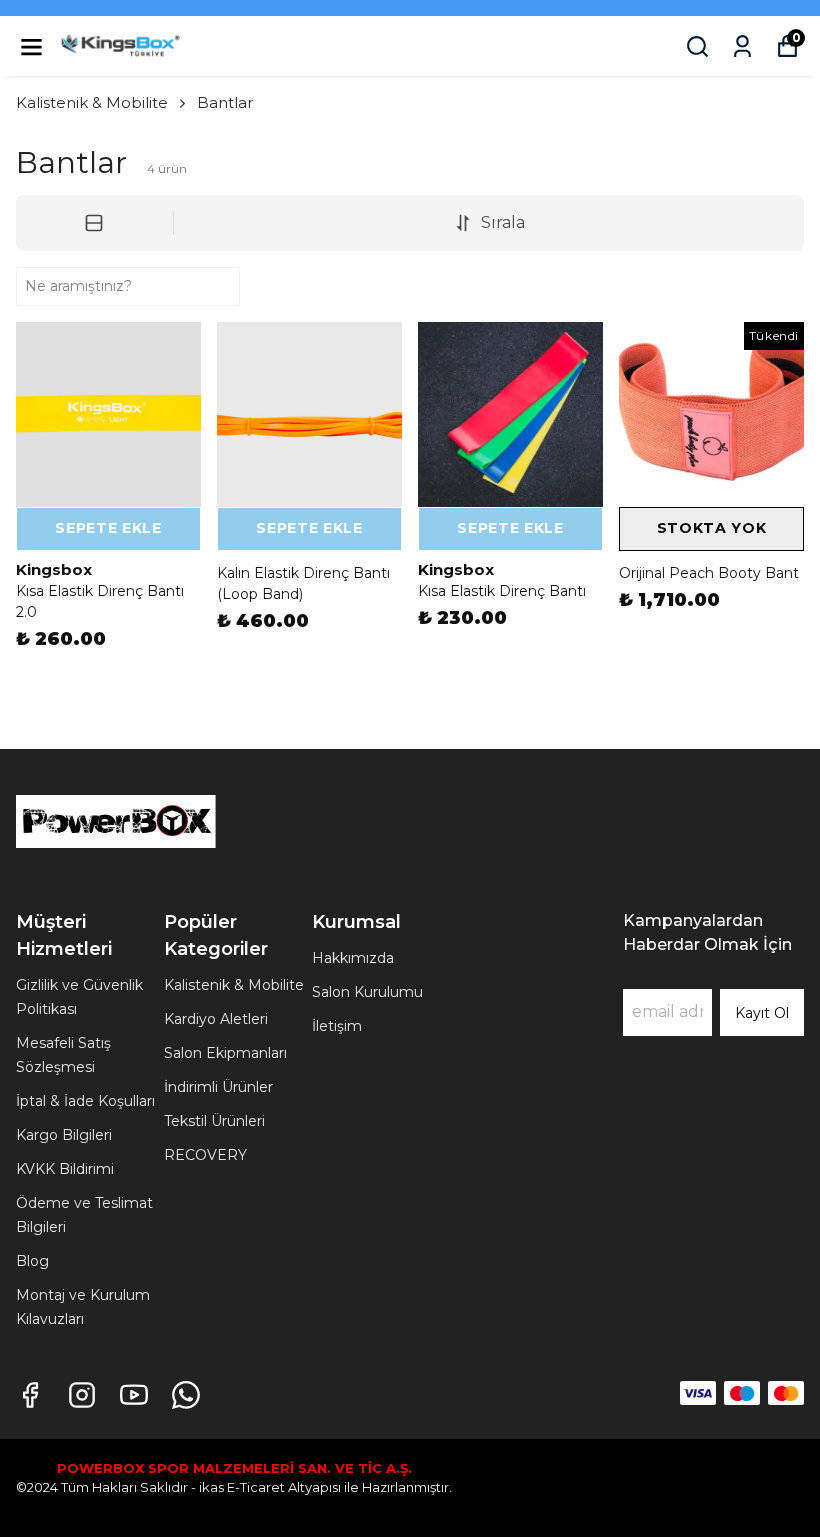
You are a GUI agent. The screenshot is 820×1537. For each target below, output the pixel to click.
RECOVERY (205, 1155)
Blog (32, 1261)
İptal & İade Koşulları (85, 1101)
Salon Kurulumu (367, 992)
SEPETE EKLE (108, 528)
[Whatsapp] (186, 1395)
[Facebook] (30, 1395)
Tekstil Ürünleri (214, 1121)
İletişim (337, 1026)
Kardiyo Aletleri (216, 1019)
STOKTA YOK (712, 528)
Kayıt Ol (762, 1013)
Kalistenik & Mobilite (92, 102)
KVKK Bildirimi (65, 1169)
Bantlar (225, 102)
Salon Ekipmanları (225, 1053)
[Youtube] (134, 1395)
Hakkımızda (353, 958)
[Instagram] (82, 1395)
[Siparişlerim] (742, 46)
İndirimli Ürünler (218, 1087)
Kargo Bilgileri (64, 1135)
